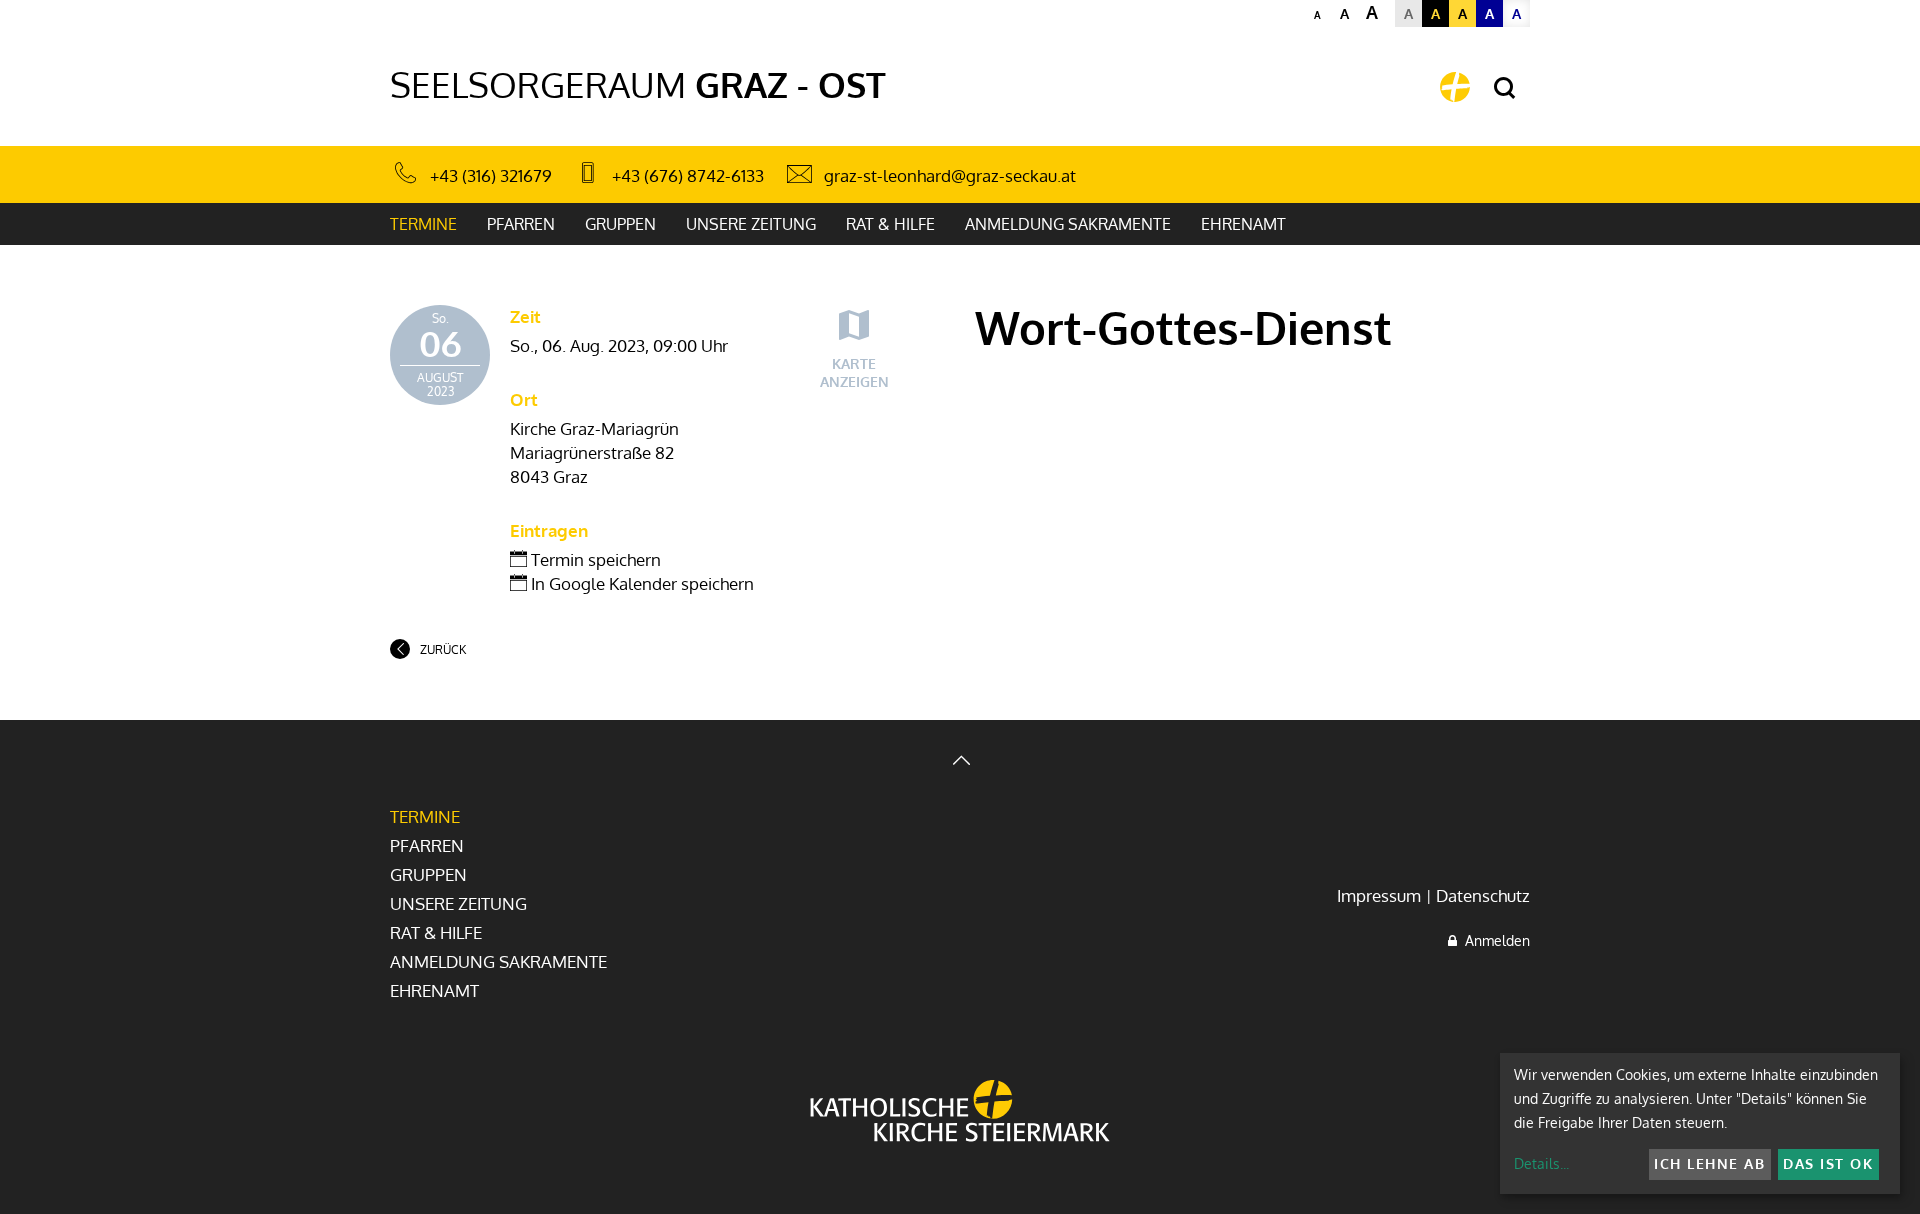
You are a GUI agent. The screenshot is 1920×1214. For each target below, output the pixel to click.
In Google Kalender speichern (640, 583)
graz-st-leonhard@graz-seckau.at (950, 175)
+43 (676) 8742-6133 (688, 175)
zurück (443, 649)
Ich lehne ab (1709, 1163)
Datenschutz (1483, 895)
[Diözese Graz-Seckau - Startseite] (1455, 87)
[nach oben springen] (960, 762)
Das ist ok (1828, 1163)
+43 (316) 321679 (491, 175)
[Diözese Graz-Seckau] (960, 1113)
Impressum (1379, 895)
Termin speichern (594, 559)
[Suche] (1504, 88)
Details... (1541, 1163)
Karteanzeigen (854, 372)
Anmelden (1493, 940)
